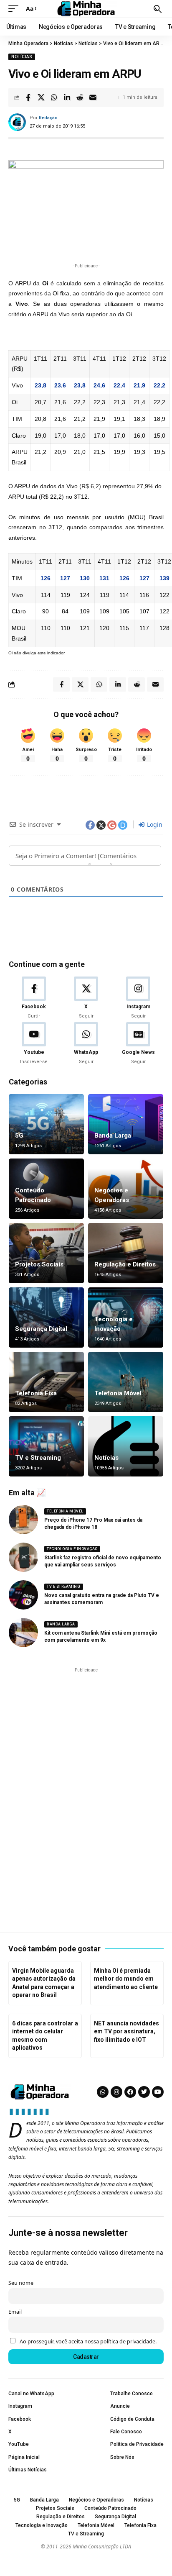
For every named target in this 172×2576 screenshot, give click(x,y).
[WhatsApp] (86, 1044)
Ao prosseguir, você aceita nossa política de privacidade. (88, 2341)
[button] (15, 9)
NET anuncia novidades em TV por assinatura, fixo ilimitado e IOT (126, 2031)
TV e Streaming (38, 1458)
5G (19, 1135)
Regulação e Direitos (125, 1264)
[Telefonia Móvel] (126, 1382)
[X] (86, 998)
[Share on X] (41, 97)
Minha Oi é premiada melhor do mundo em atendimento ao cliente (126, 1979)
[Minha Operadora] (86, 9)
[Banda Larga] (126, 1124)
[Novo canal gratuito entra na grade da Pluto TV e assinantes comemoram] (23, 1595)
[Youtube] (34, 1044)
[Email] (93, 97)
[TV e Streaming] (46, 1446)
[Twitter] (144, 2092)
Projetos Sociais (39, 1264)
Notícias (22, 57)
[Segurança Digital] (46, 1317)
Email (15, 2312)
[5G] (46, 1124)
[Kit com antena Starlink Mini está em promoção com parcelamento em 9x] (23, 1633)
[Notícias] (126, 1446)
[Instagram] (138, 998)
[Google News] (138, 1044)
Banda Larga (113, 1135)
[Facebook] (34, 998)
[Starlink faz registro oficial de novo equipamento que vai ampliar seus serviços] (23, 1557)
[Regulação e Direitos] (126, 1253)
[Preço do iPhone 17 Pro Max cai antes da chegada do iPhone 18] (23, 1520)
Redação (48, 118)
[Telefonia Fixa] (46, 1382)
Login (154, 824)
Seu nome (21, 2283)
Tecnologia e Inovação (72, 1549)
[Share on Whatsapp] (54, 97)
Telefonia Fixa (36, 1393)
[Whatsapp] (103, 2092)
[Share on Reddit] (80, 97)
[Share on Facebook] (28, 97)
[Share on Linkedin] (67, 97)
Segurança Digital (41, 1329)
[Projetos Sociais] (46, 1253)
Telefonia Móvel (118, 1393)
